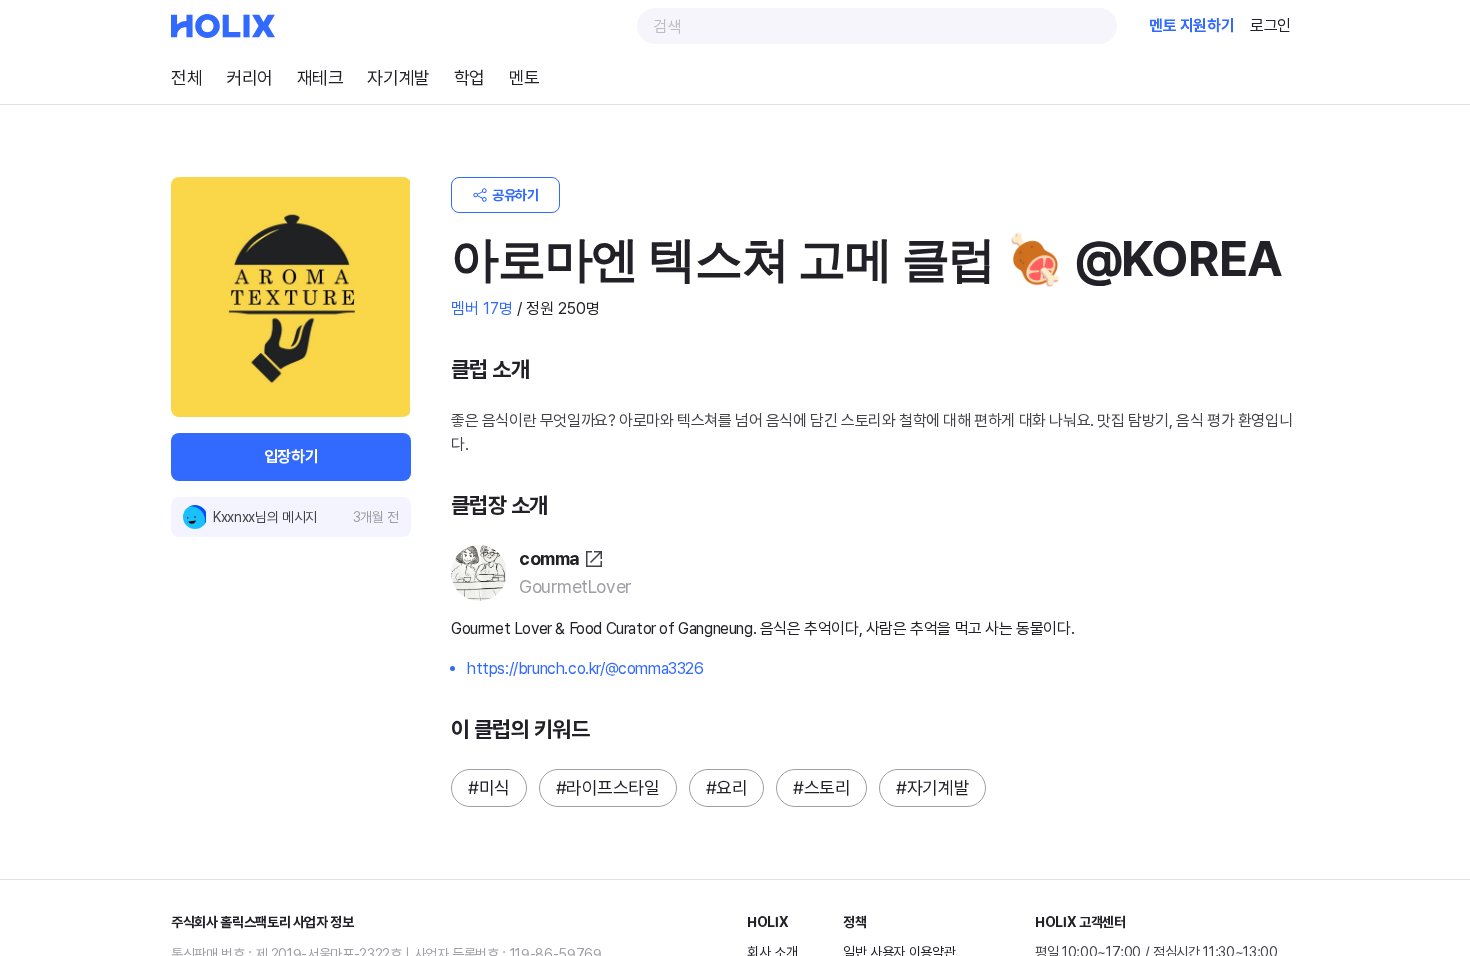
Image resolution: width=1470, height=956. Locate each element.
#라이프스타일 (618, 787)
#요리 (745, 787)
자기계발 (418, 77)
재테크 (333, 77)
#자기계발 (962, 787)
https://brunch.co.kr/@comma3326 (593, 669)
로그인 (1267, 26)
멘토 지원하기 (1179, 26)
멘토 (554, 77)
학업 (495, 77)
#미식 (491, 787)
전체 (188, 77)
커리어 (256, 77)
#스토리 (844, 787)
